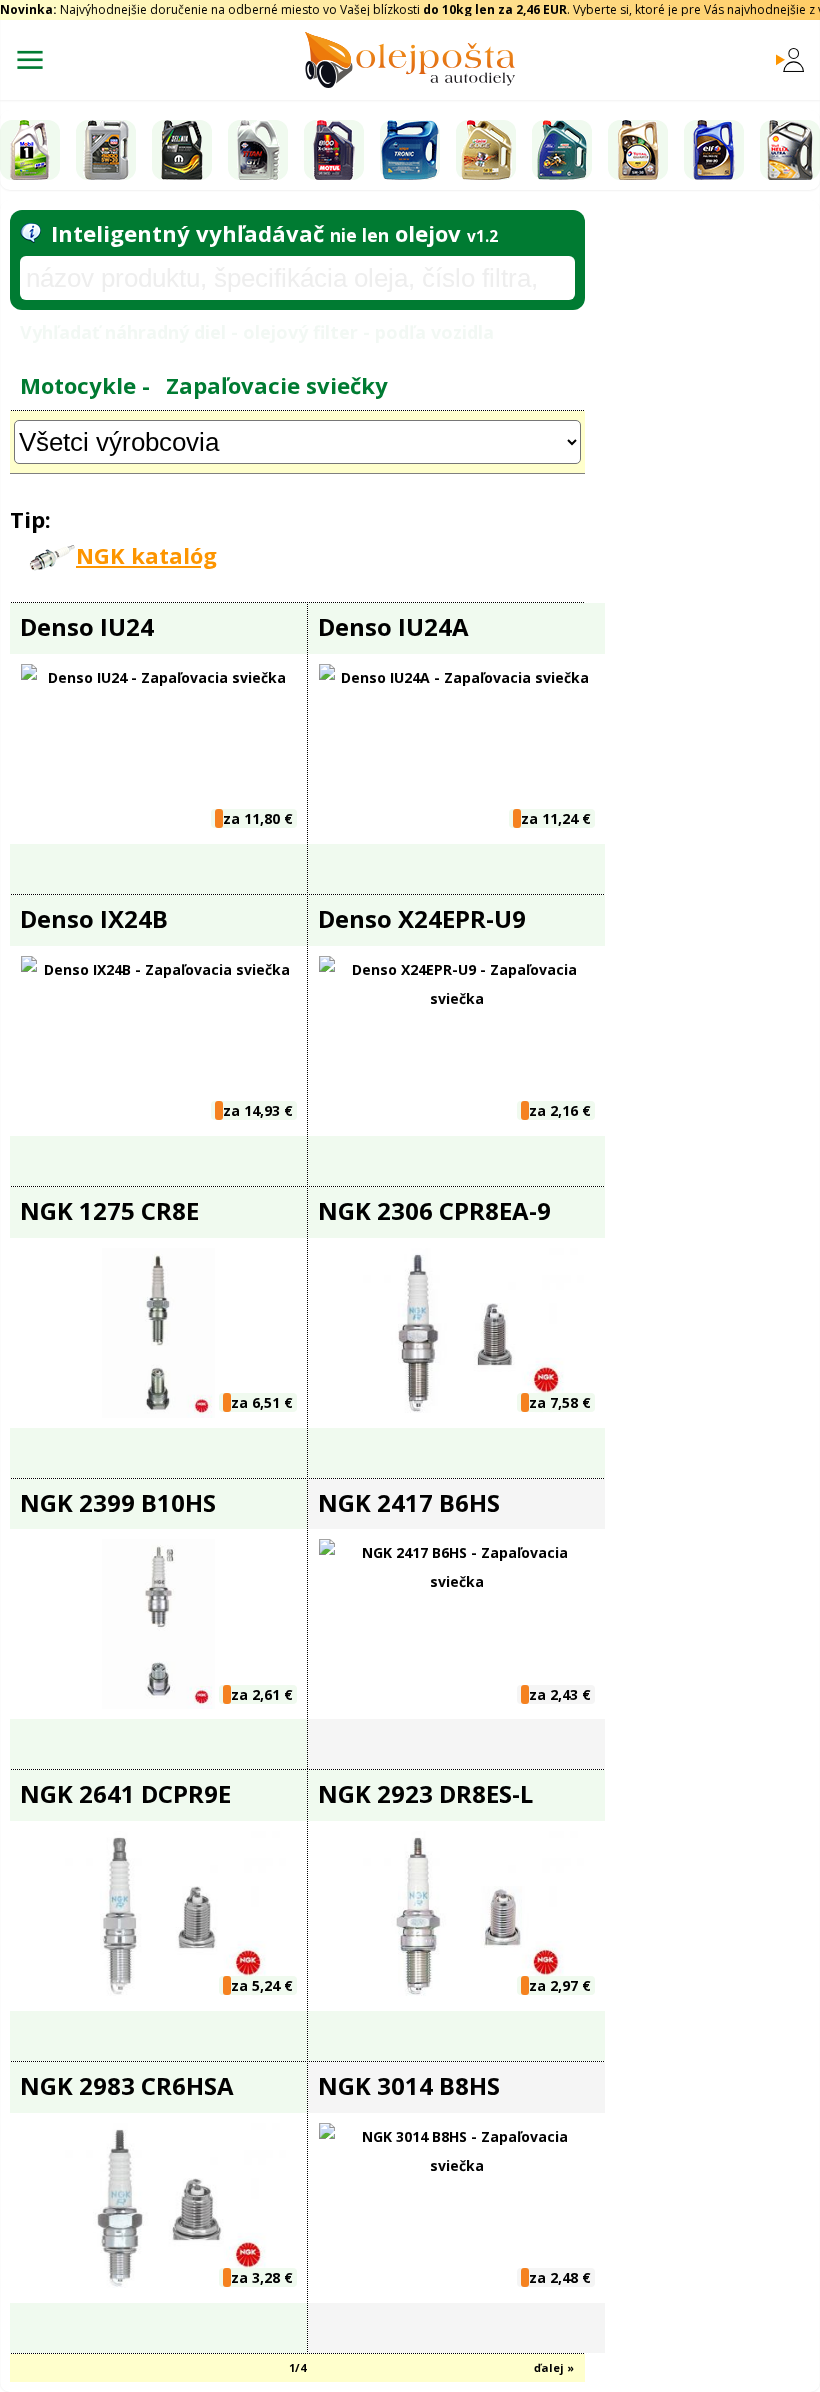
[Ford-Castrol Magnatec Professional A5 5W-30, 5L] (562, 150)
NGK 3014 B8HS (409, 2085)
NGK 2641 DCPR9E (125, 1793)
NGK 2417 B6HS (409, 1502)
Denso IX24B (94, 918)
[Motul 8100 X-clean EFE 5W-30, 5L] (334, 150)
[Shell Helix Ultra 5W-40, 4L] (790, 150)
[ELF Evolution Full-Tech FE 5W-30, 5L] (714, 150)
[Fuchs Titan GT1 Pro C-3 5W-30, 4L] (258, 150)
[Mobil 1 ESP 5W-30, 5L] (30, 150)
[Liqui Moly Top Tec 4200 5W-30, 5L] (106, 150)
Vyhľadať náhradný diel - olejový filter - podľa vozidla (257, 332)
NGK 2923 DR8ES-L (425, 1793)
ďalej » (554, 2367)
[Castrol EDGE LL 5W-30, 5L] (486, 150)
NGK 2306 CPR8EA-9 (434, 1210)
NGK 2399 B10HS (118, 1502)
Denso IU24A (393, 626)
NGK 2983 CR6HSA (127, 2085)
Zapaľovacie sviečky (277, 385)
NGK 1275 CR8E (109, 1210)
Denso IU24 (87, 626)
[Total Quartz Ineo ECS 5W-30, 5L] (638, 150)
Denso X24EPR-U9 (422, 918)
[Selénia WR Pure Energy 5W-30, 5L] (182, 150)
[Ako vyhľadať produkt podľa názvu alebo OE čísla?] (30, 233)
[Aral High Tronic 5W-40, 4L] (410, 150)
